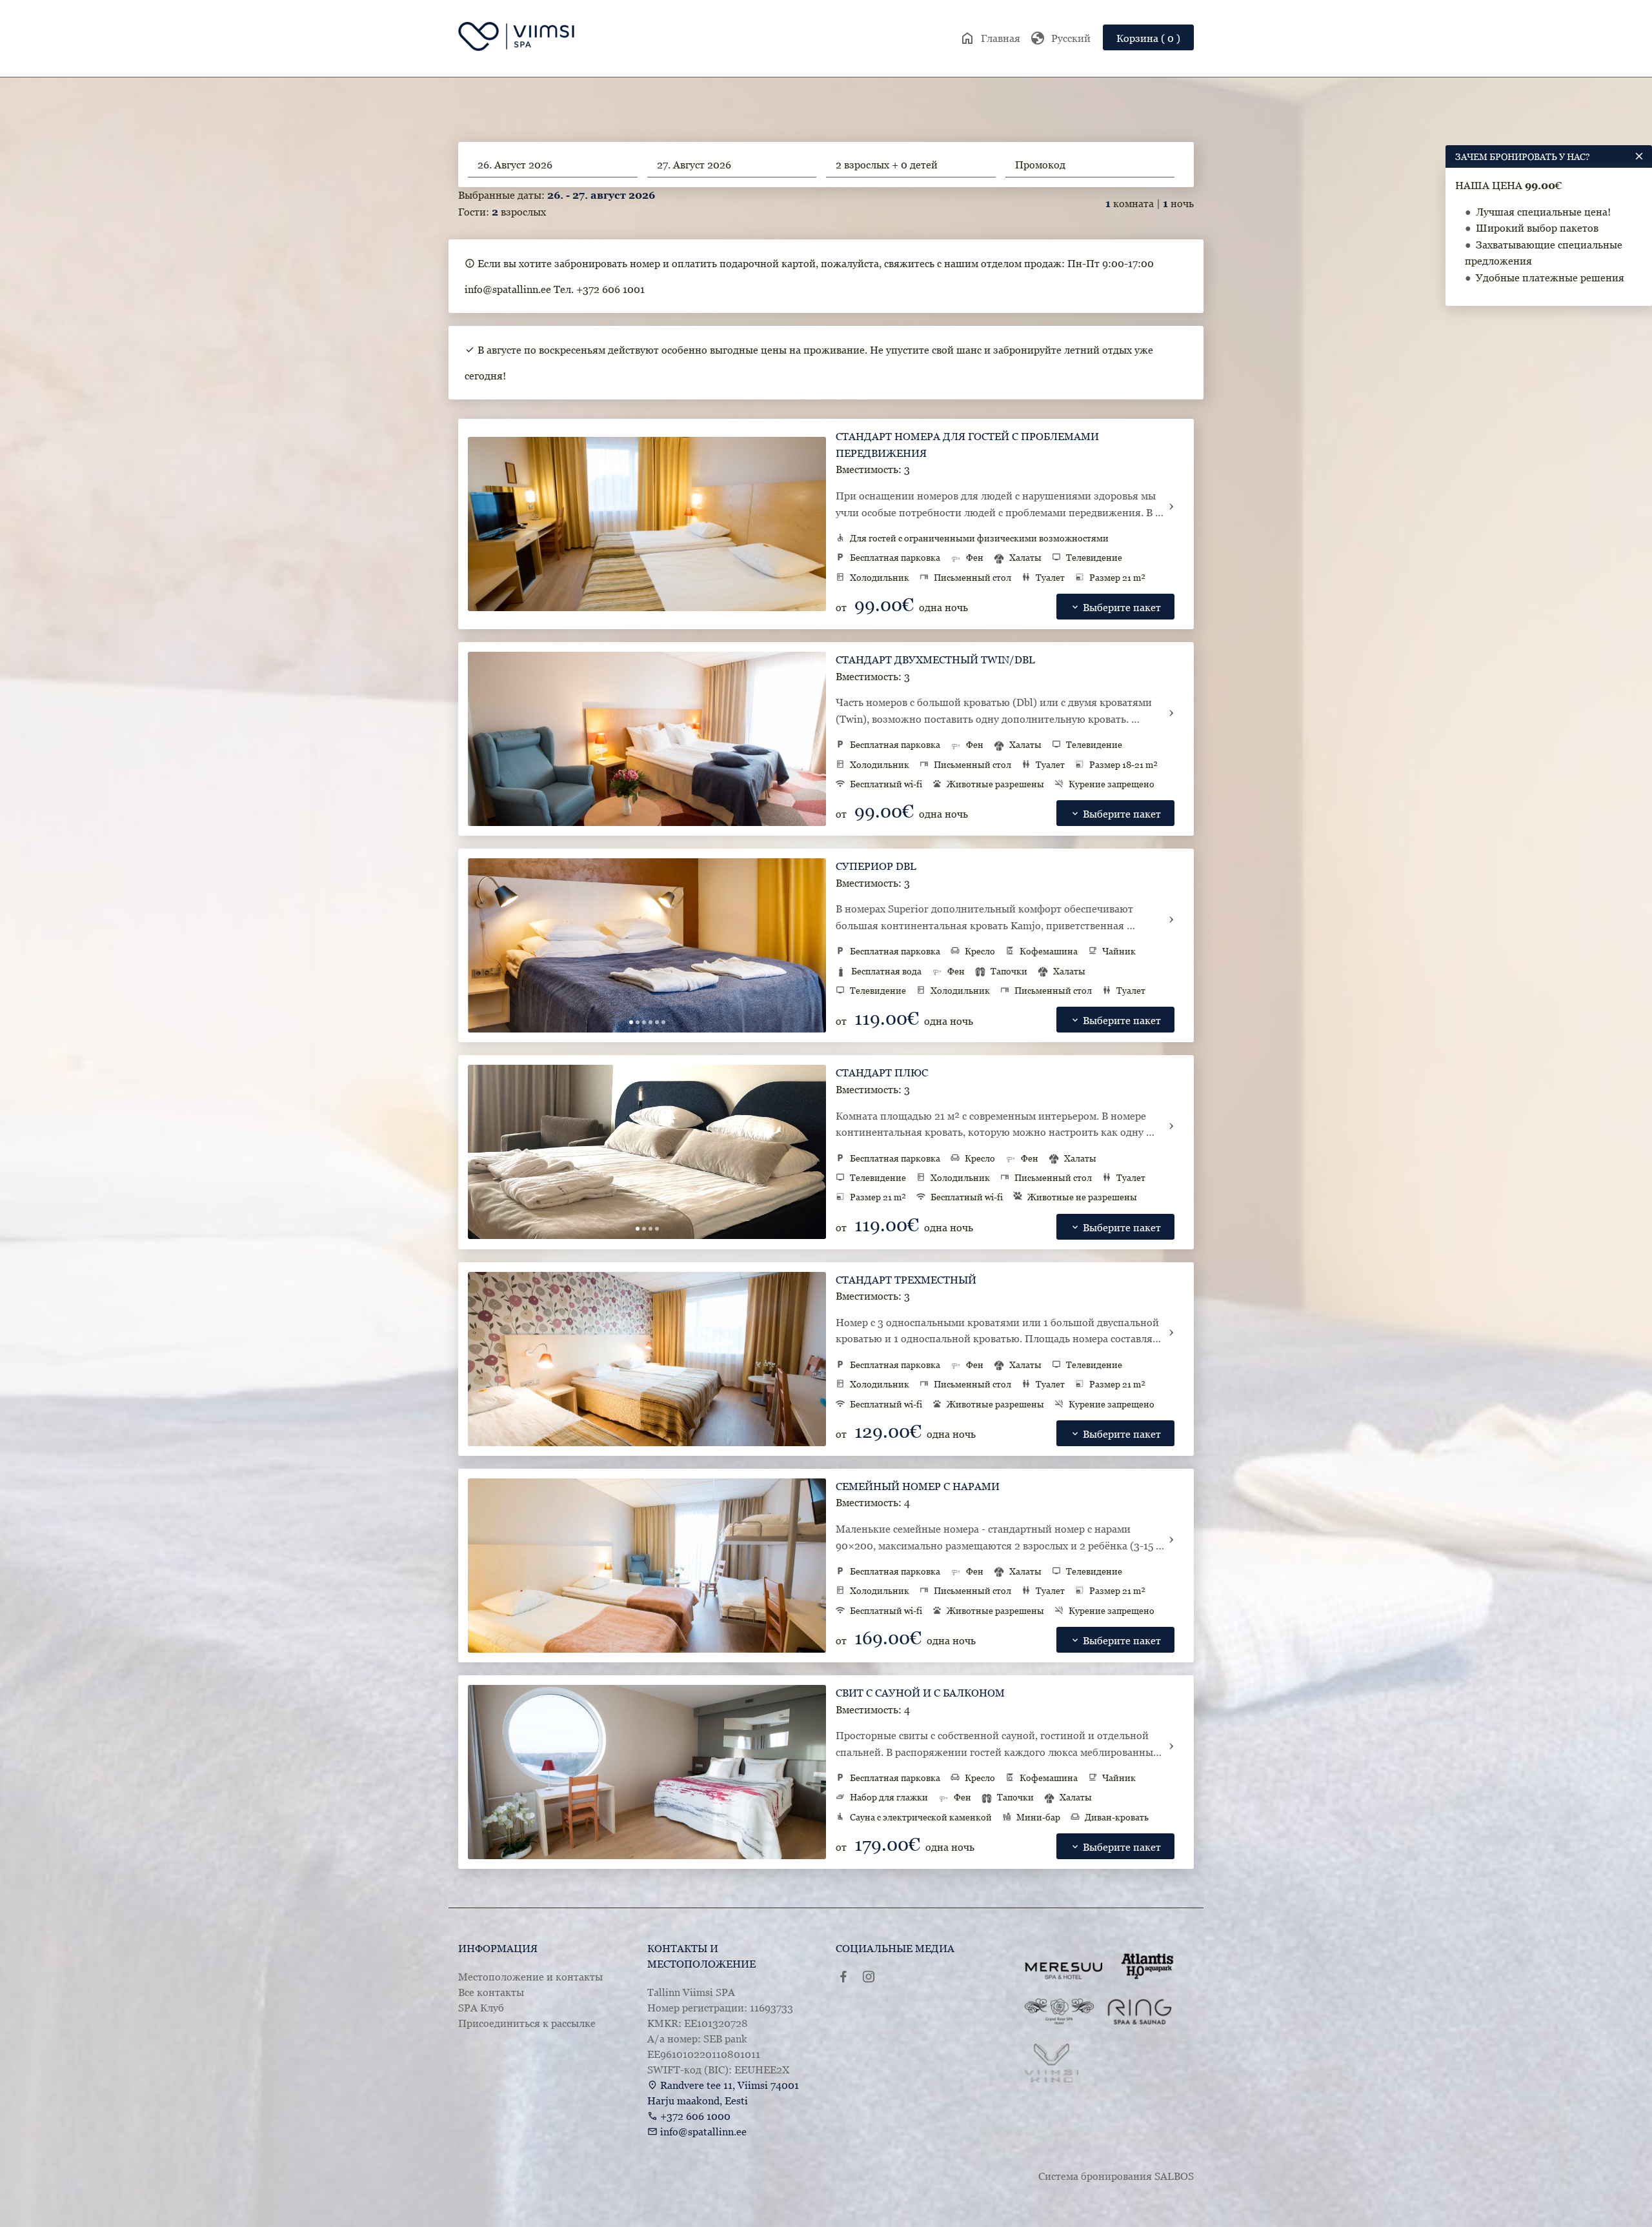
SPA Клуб (481, 2008)
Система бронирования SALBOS (1116, 2176)
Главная (990, 38)
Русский (1060, 38)
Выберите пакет (1115, 607)
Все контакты (491, 1992)
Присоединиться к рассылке (527, 2023)
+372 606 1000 (695, 2116)
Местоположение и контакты (530, 1977)
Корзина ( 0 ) (1148, 38)
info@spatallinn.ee (703, 2131)
